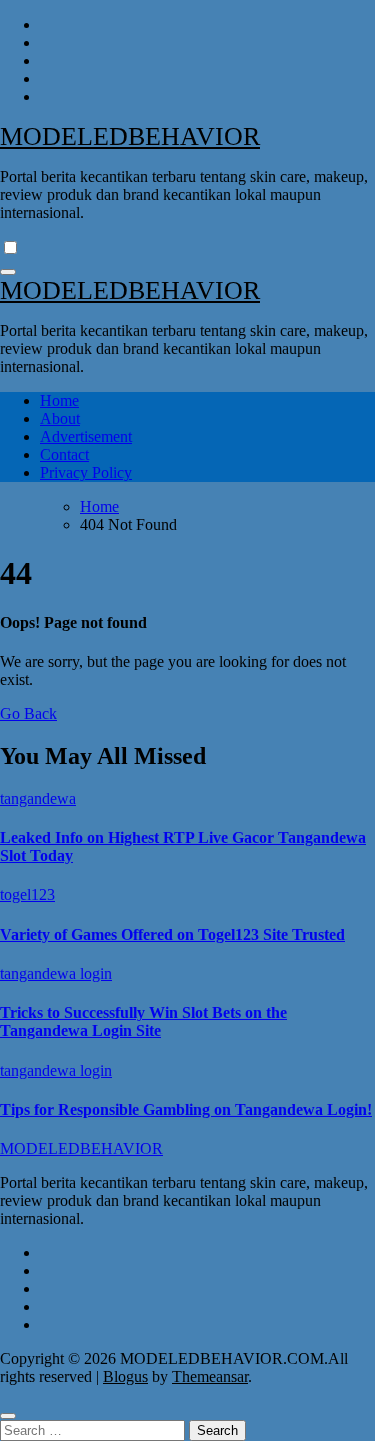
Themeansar (210, 1376)
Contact (64, 454)
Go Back (28, 713)
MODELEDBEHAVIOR (130, 136)
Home (59, 400)
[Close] (8, 1416)
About (60, 418)
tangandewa (38, 798)
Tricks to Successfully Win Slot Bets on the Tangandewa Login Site (143, 1021)
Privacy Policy (86, 472)
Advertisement (86, 436)
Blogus (125, 1376)
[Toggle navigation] (8, 272)
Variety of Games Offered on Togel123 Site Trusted (172, 934)
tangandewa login (56, 973)
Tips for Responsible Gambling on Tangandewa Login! (186, 1109)
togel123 (27, 894)
